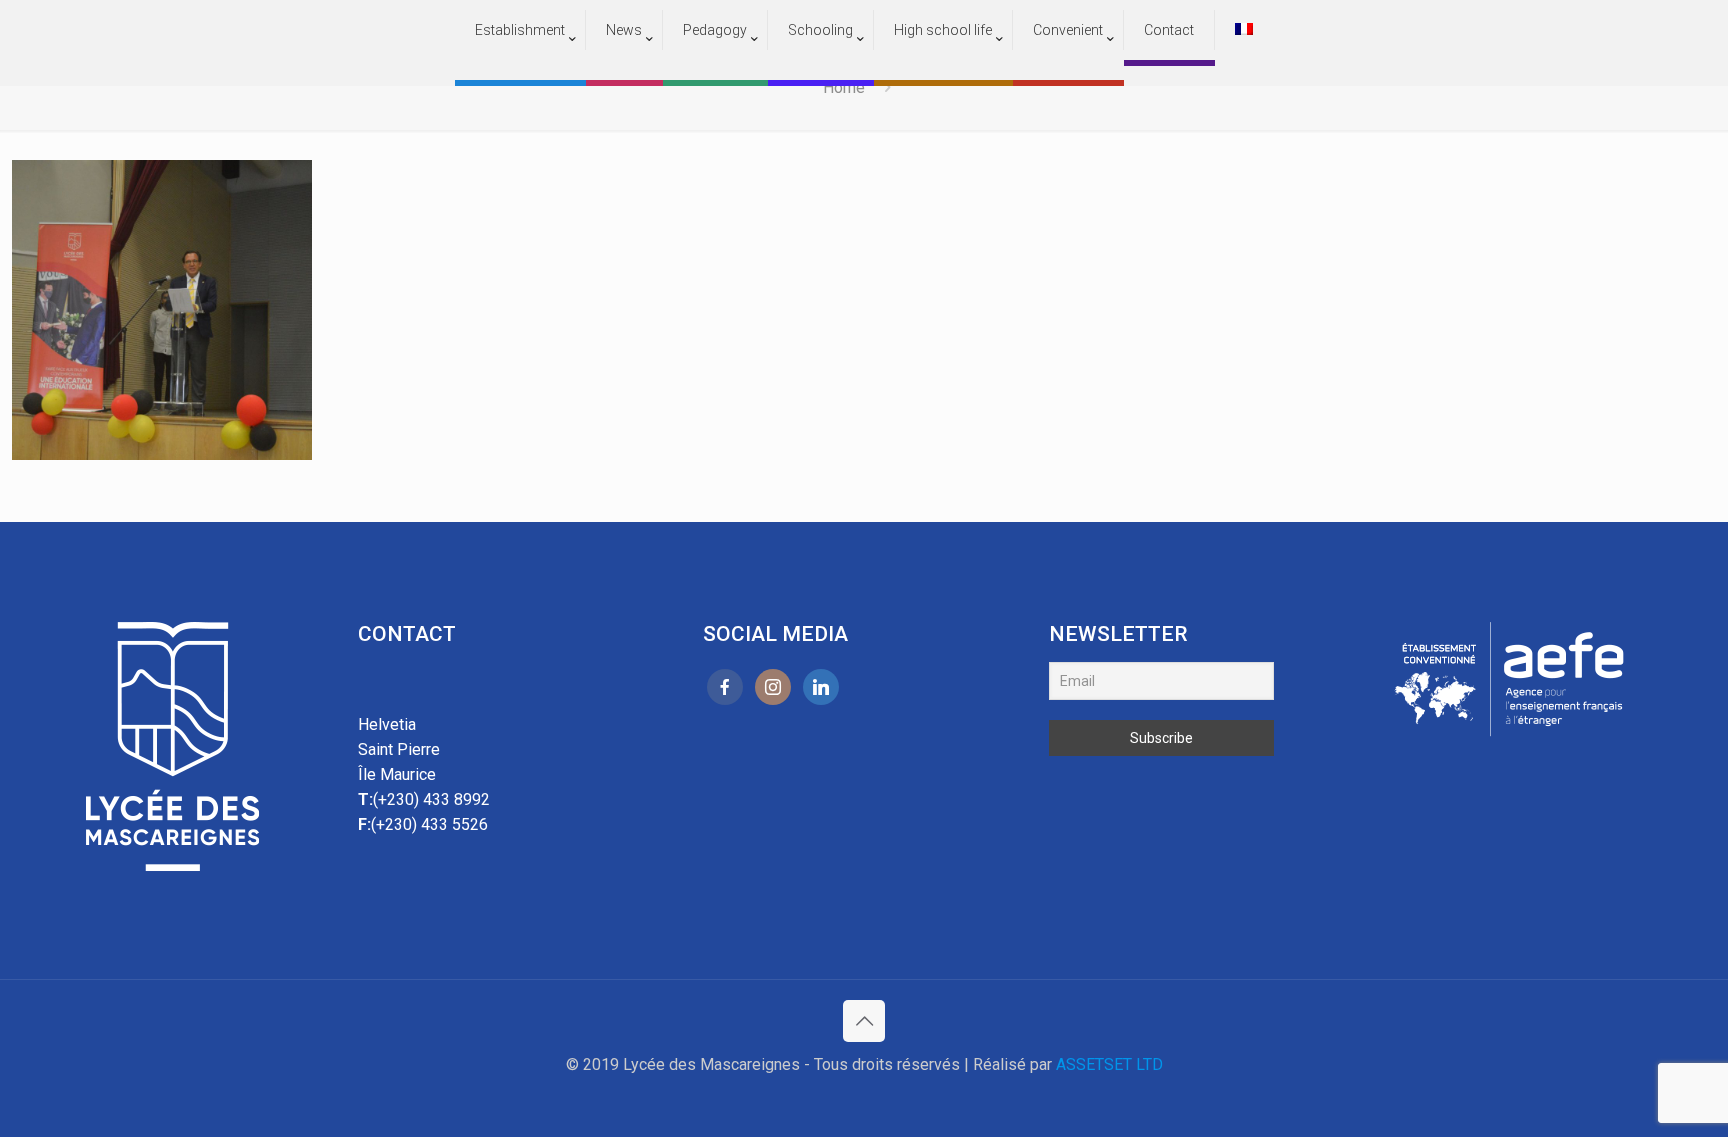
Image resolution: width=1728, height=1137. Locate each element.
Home (844, 87)
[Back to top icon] (864, 1021)
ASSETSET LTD (1109, 1064)
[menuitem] (520, 70)
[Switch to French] (1244, 30)
